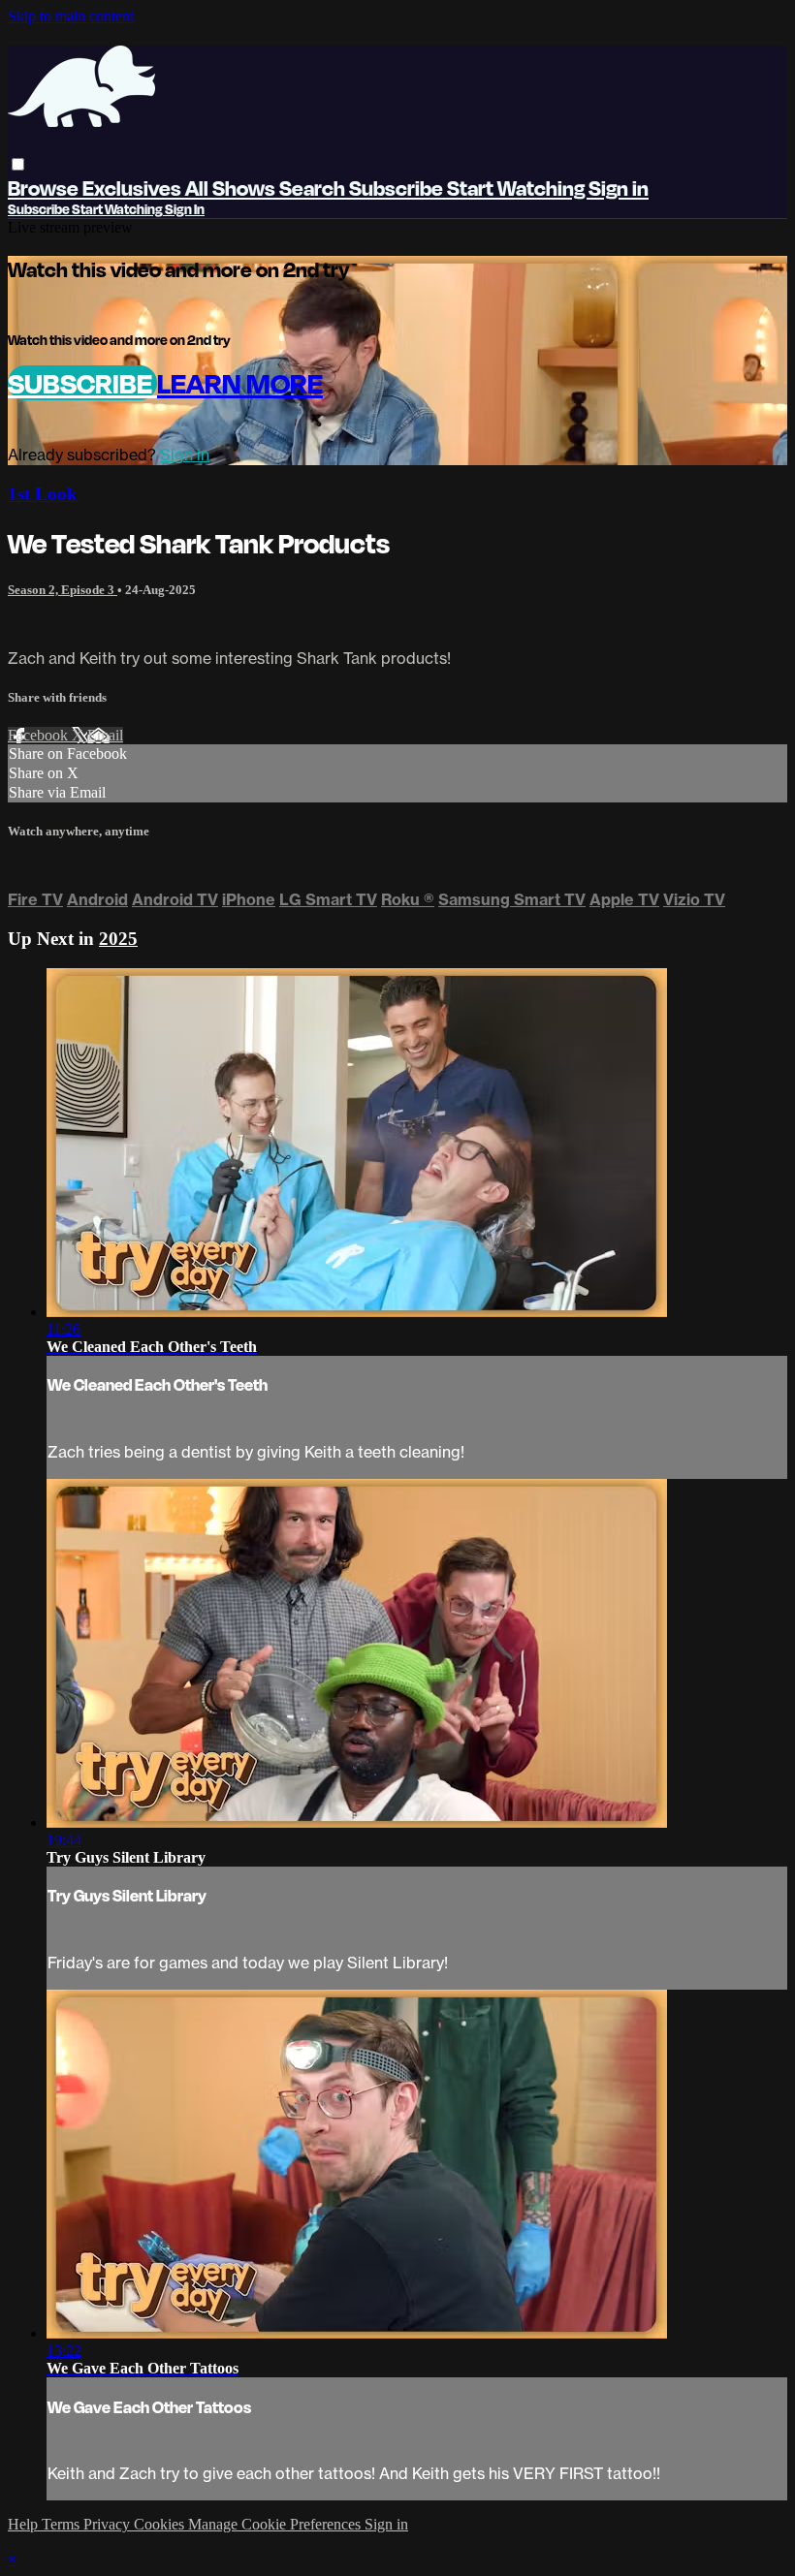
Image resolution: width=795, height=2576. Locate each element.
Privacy (109, 2524)
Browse (45, 188)
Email (105, 735)
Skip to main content (71, 16)
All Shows (232, 188)
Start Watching (518, 188)
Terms (63, 2524)
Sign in (619, 188)
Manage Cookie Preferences (276, 2524)
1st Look (43, 494)
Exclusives (134, 188)
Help (25, 2524)
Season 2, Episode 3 (63, 590)
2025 (118, 939)
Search (314, 188)
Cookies (161, 2524)
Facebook (40, 735)
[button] (18, 164)
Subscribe (82, 383)
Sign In (185, 209)
